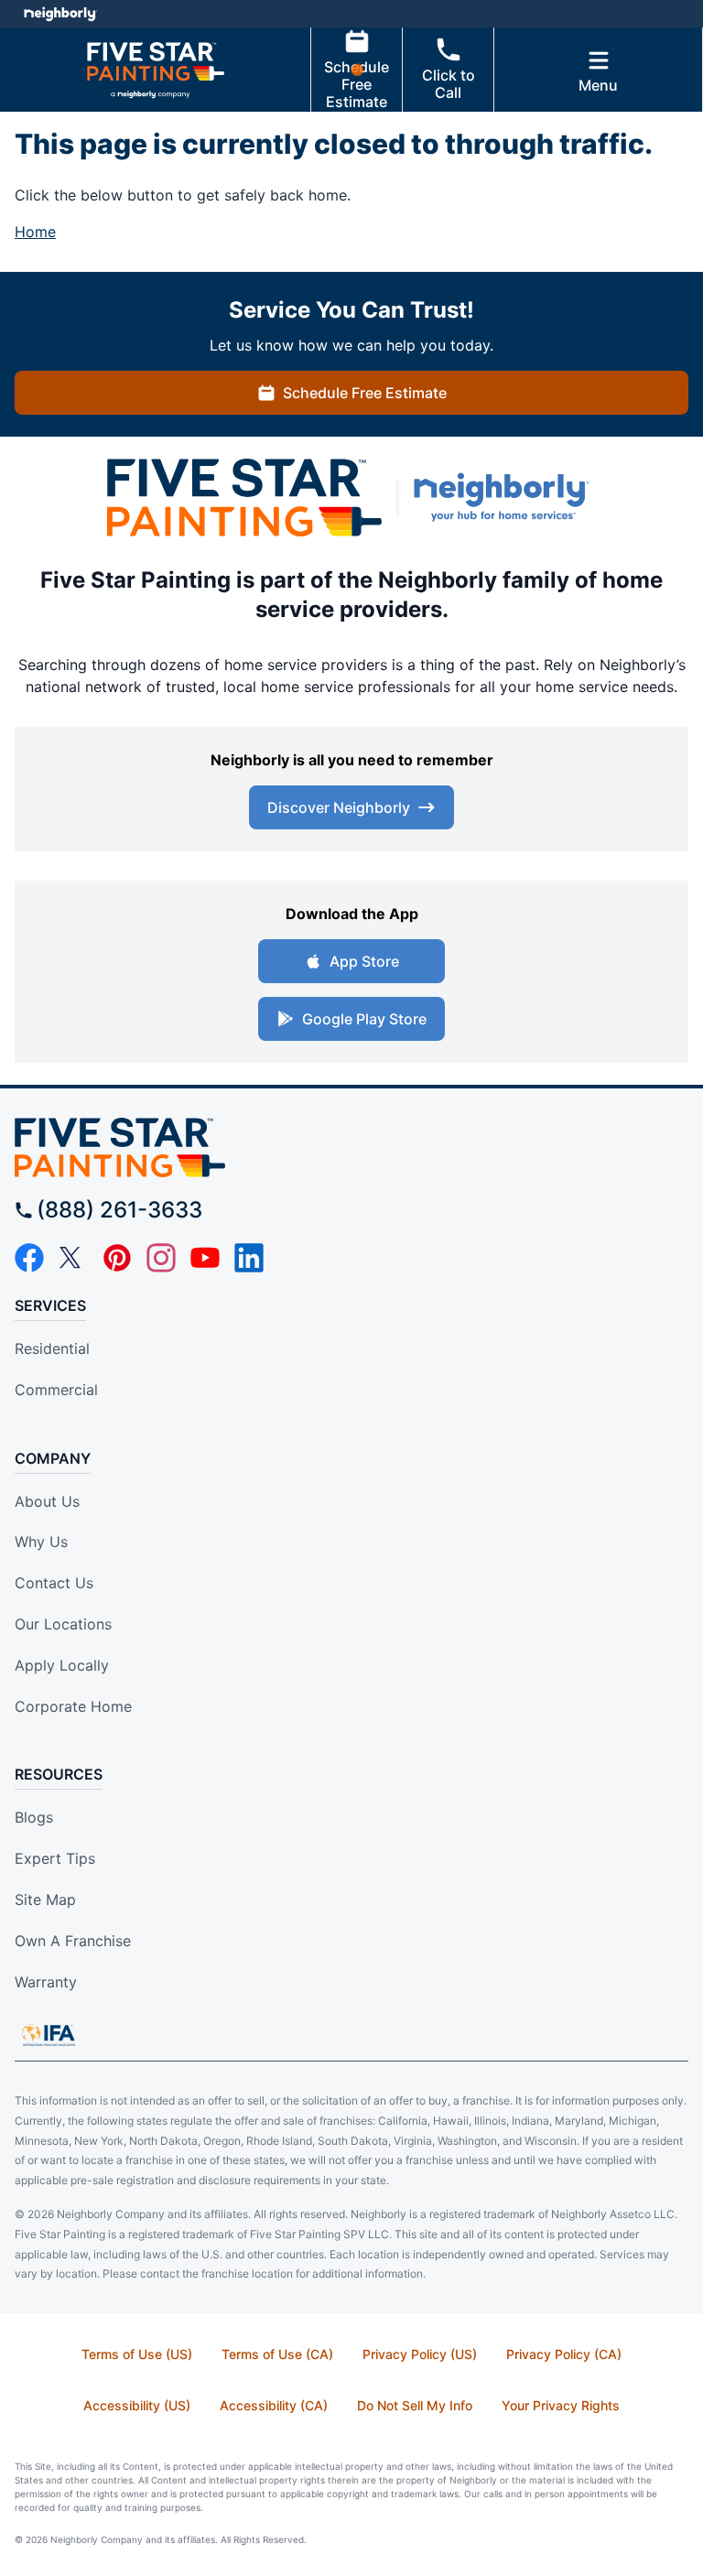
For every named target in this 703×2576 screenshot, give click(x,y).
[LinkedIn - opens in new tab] (249, 1258)
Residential (52, 1348)
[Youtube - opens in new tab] (205, 1258)
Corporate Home (73, 1706)
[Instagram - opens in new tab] (161, 1258)
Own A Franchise (73, 1941)
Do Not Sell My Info (415, 2405)
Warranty (46, 1982)
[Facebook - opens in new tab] (29, 1258)
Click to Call (449, 84)
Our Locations (63, 1624)
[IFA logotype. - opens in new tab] (49, 2035)
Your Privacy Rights (561, 2405)
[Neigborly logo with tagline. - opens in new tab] (505, 497)
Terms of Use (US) (137, 2354)
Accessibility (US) (137, 2405)
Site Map (45, 1900)
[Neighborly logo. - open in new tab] (60, 14)
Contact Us (54, 1583)
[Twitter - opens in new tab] (73, 1258)
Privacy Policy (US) (420, 2354)
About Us (47, 1501)
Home (35, 232)
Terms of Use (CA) (277, 2354)
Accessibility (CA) (274, 2405)
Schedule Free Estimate (357, 84)
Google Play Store (364, 1019)
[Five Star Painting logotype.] (351, 1147)
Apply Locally (62, 1665)
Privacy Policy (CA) (564, 2354)
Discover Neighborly (339, 807)
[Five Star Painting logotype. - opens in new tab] (244, 498)
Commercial (56, 1390)
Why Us (41, 1542)
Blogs (34, 1817)
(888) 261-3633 (119, 1210)
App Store (364, 961)
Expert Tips (55, 1858)
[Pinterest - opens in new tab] (117, 1258)
